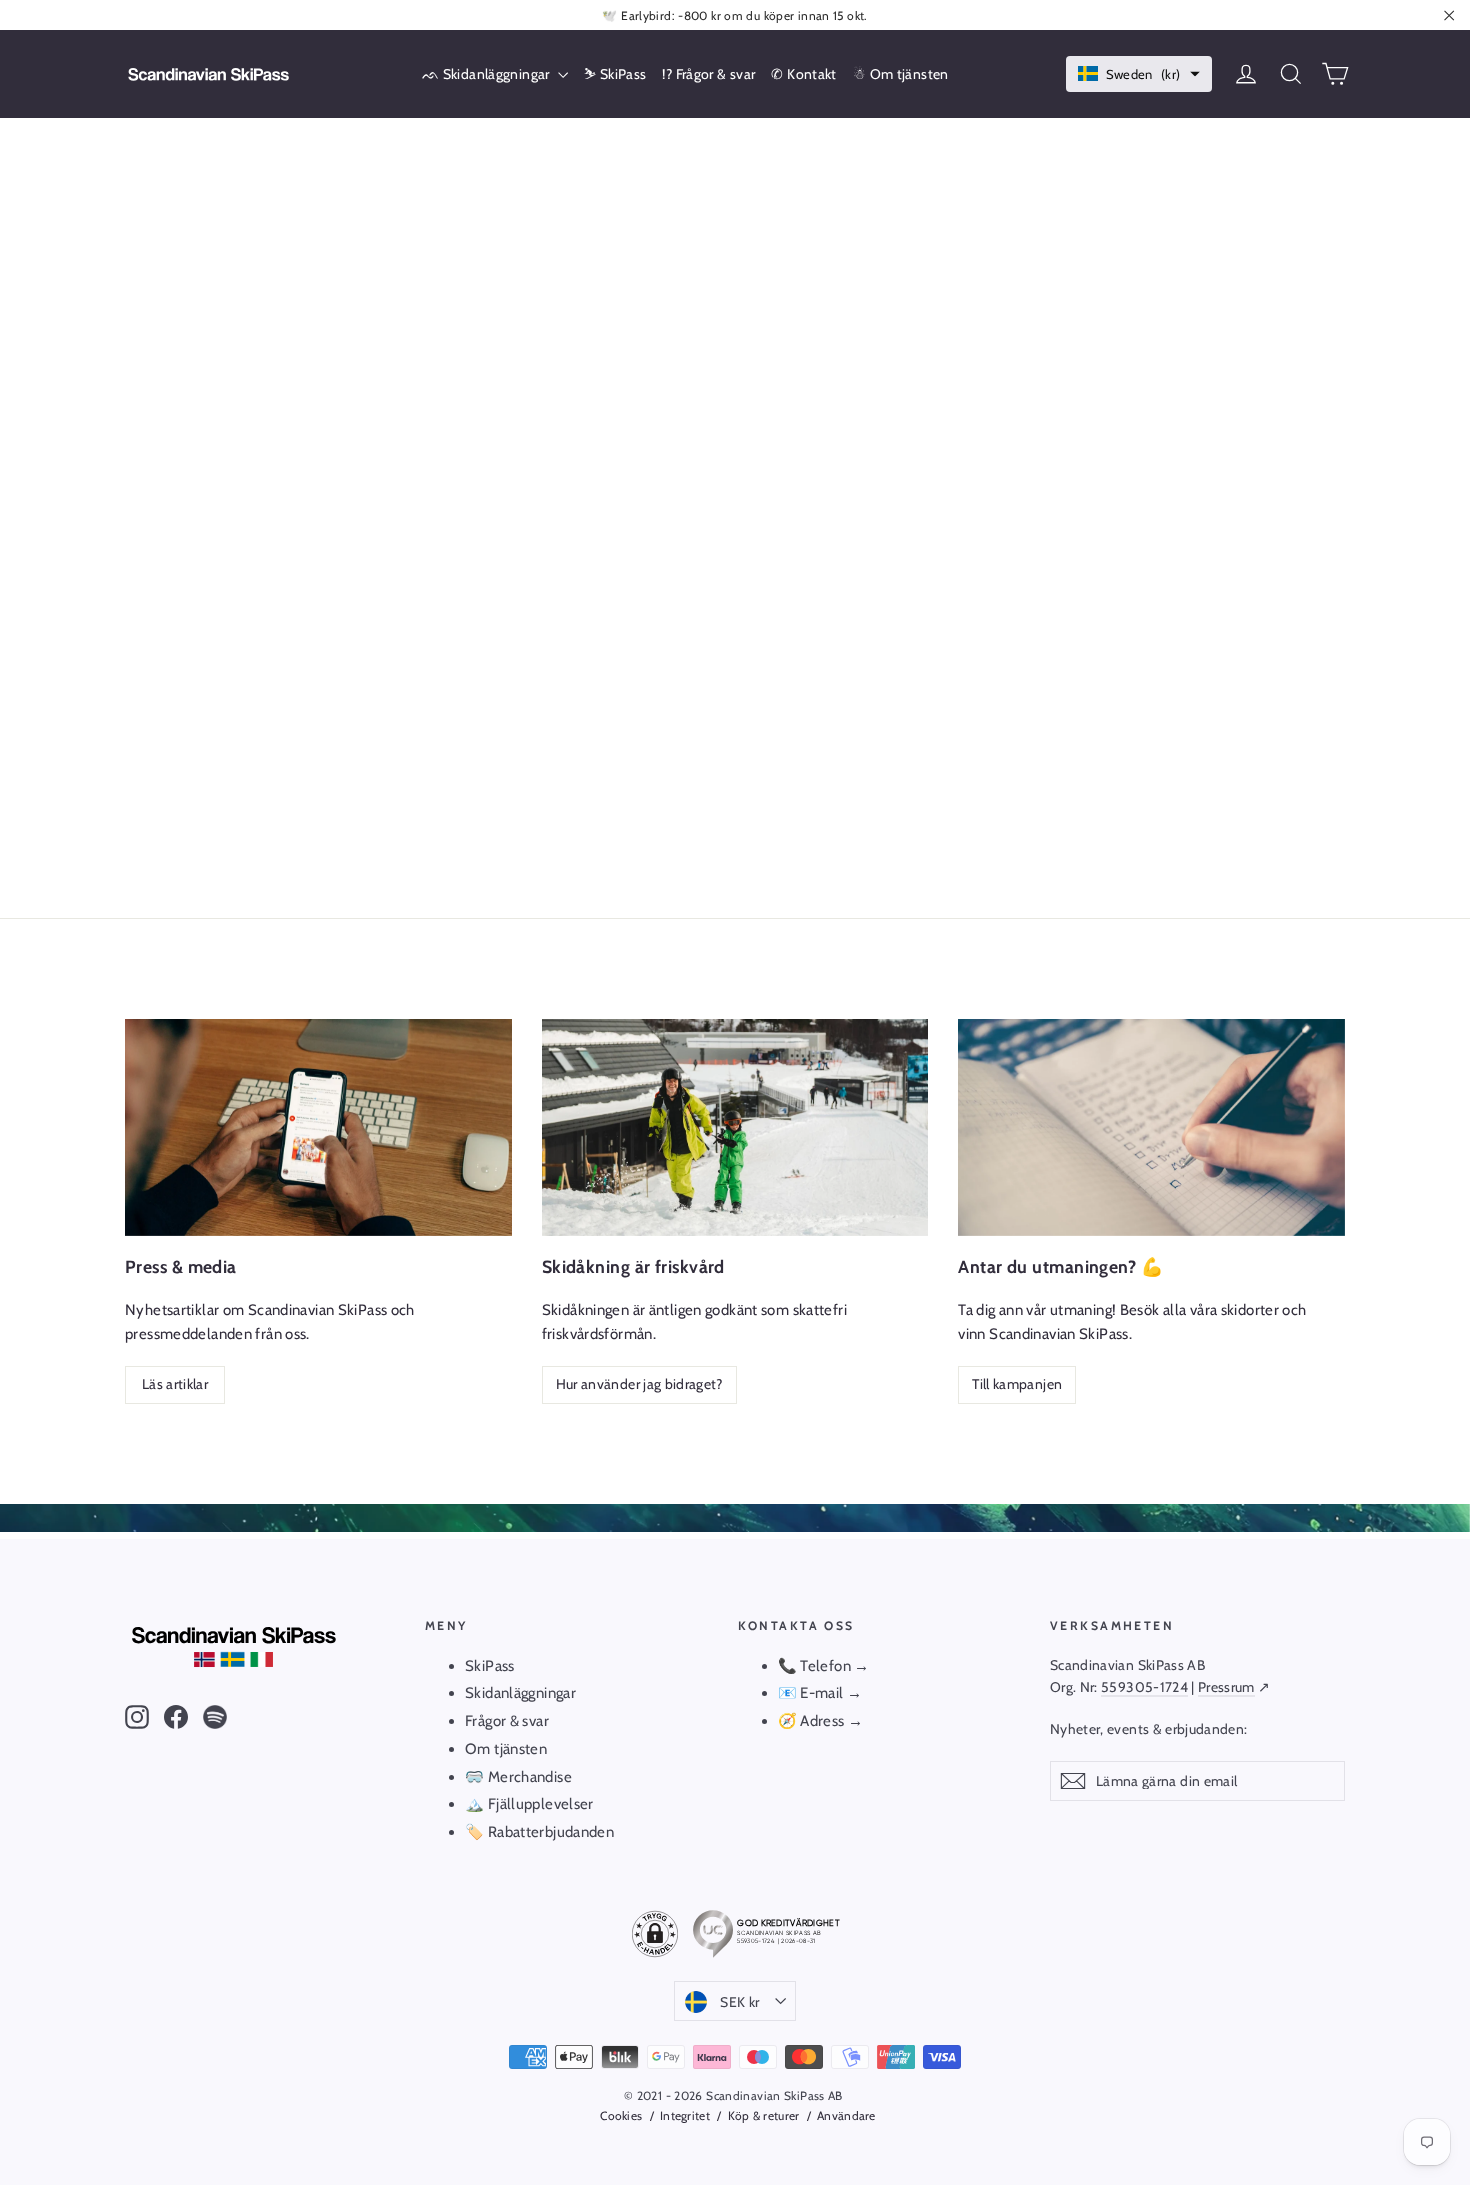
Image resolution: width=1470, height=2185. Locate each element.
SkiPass (490, 1666)
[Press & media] (318, 1127)
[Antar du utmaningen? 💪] (1151, 1127)
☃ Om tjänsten (901, 74)
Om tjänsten (506, 1749)
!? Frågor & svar (708, 74)
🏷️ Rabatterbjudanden (539, 1832)
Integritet (685, 2115)
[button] (1139, 74)
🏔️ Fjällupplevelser (529, 1804)
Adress (824, 1721)
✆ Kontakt (803, 74)
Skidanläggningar (520, 1693)
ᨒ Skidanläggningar (487, 74)
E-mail (821, 1693)
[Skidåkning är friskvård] (735, 1127)
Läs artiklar (175, 1384)
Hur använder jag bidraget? (639, 1384)
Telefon (825, 1666)
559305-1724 (1144, 1687)
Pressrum (1226, 1687)
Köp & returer (763, 2115)
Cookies (621, 2115)
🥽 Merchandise (518, 1777)
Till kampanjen (1017, 1384)
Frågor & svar (507, 1721)
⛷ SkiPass (615, 74)
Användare (846, 2115)
